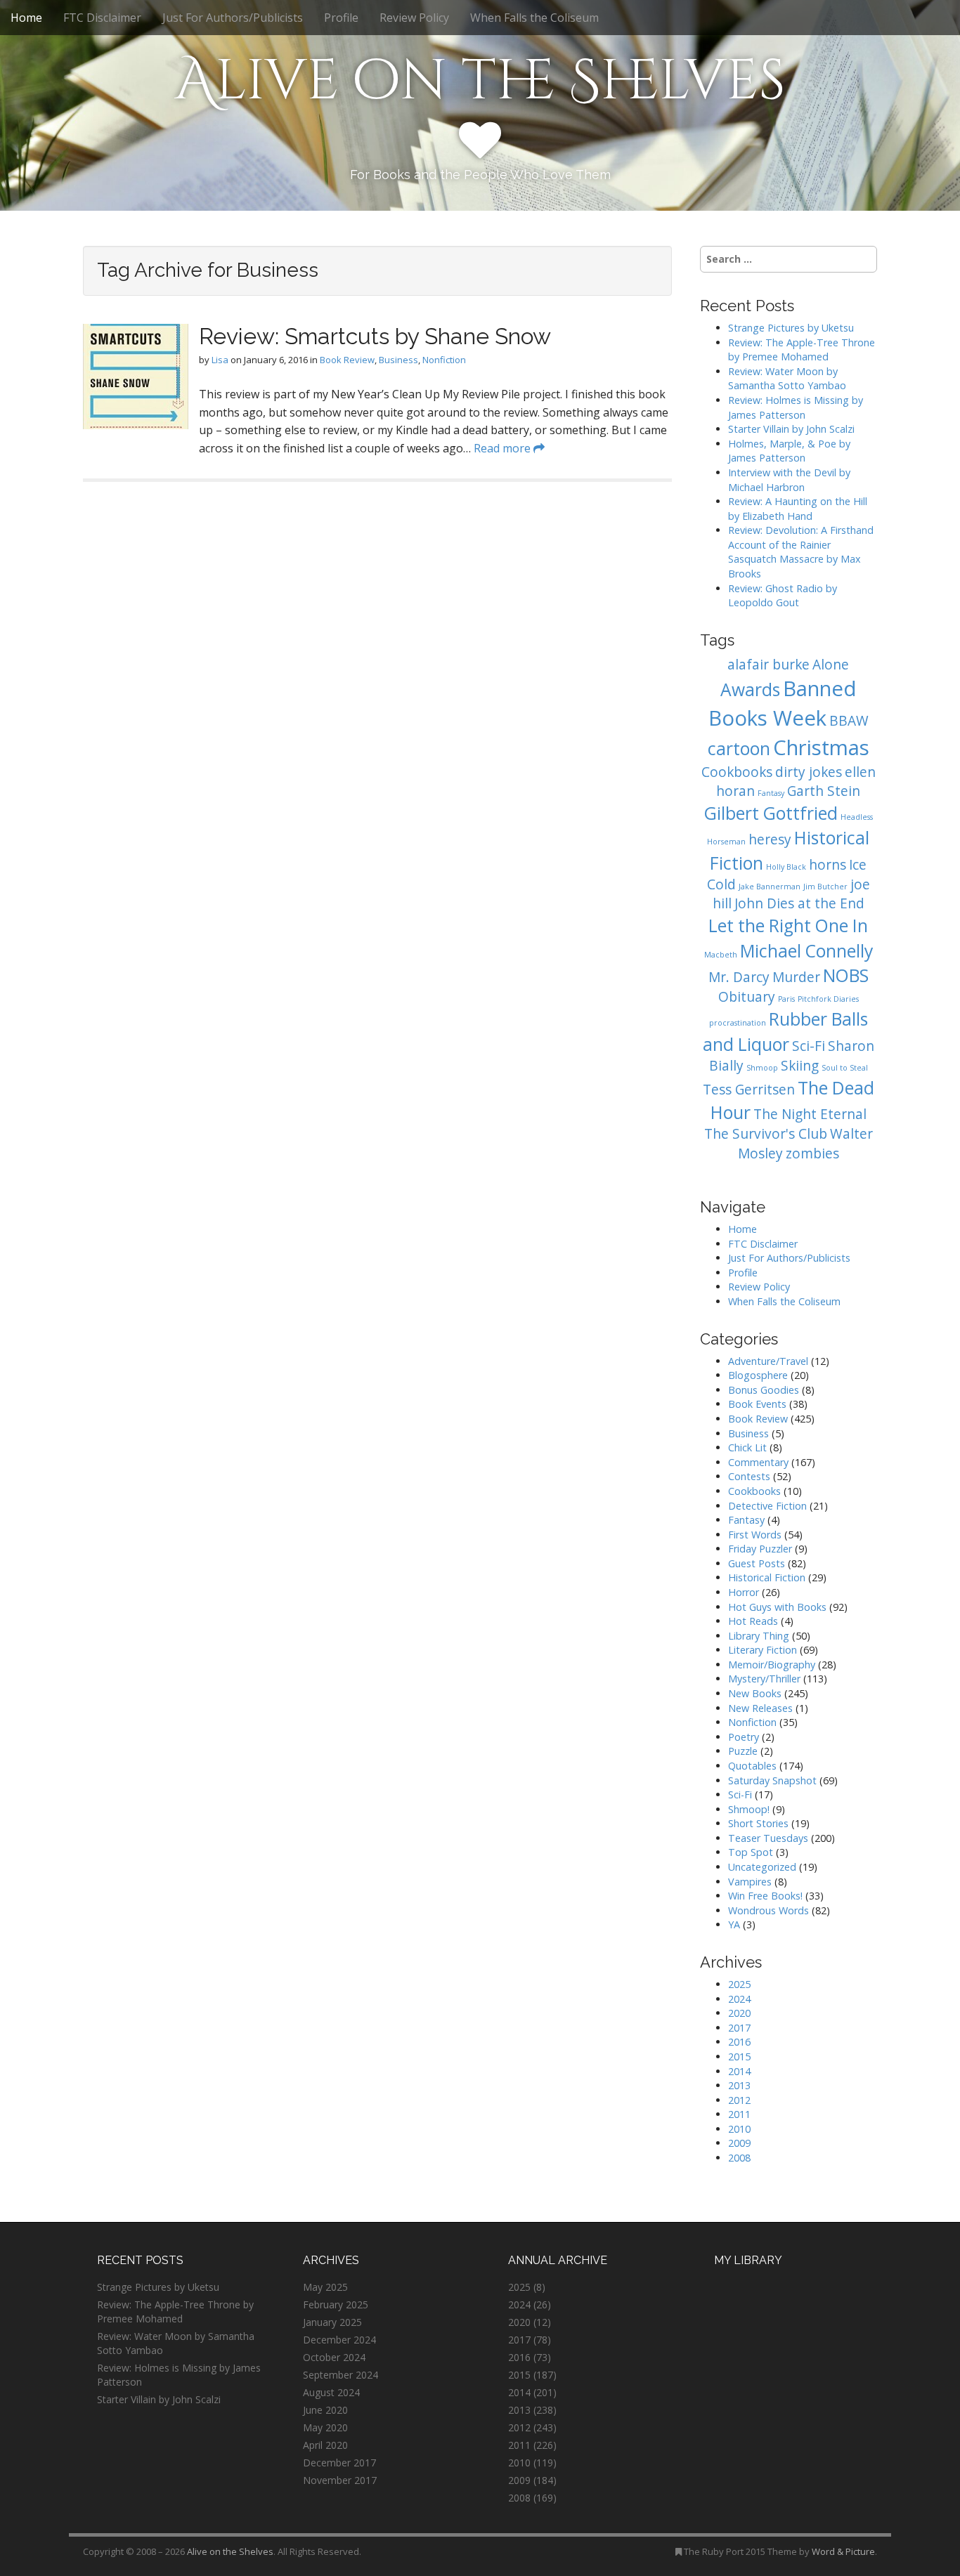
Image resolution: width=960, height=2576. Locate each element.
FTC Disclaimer (102, 18)
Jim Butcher (825, 887)
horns (828, 865)
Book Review (347, 360)
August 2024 (331, 2392)
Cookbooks (737, 772)
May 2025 (325, 2287)
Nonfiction (444, 360)
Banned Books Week (783, 703)
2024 (739, 1999)
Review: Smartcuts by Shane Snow (375, 336)
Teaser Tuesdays (768, 1838)
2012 (739, 2100)
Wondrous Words (768, 1910)
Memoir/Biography (772, 1665)
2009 (739, 2143)
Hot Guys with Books (777, 1607)
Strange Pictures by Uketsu (791, 328)
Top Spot (751, 1852)
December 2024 (339, 2340)
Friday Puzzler (760, 1549)
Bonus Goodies (764, 1390)
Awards (750, 689)
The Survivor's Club (766, 1134)
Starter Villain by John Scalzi (791, 429)
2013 (739, 2085)
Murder (796, 977)
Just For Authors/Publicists (233, 18)
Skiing (800, 1066)
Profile (341, 18)
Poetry (744, 1737)
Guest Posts (757, 1563)
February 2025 (336, 2304)
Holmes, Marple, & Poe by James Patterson (789, 451)
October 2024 (334, 2357)
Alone (831, 665)
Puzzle (743, 1751)
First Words (755, 1535)
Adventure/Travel (768, 1361)
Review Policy (414, 18)
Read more (504, 448)
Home (26, 18)
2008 (739, 2158)
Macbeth (721, 955)
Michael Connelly (806, 951)
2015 (739, 2057)
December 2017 (339, 2463)
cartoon (739, 748)
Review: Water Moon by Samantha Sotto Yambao (789, 379)
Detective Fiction (767, 1506)
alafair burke (768, 665)
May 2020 (325, 2427)
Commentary (758, 1462)
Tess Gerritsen (749, 1090)
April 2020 (325, 2445)
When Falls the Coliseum (534, 18)
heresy (770, 839)
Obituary (747, 997)
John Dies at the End (799, 903)
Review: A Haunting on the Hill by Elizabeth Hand (798, 509)
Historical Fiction (767, 1577)
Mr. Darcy (739, 977)
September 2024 (340, 2375)
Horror (744, 1592)
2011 (739, 2114)
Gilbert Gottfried (771, 813)
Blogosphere (758, 1375)
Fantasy (771, 793)
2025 (739, 1984)
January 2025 (332, 2322)
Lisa (220, 360)
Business (398, 360)
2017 (739, 2028)
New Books (755, 1693)
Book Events (757, 1404)
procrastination (738, 1023)
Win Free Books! (765, 1896)
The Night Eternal (810, 1114)
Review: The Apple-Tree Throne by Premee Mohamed (802, 350)
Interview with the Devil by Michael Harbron (789, 480)
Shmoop (762, 1068)
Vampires (750, 1882)
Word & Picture (843, 2551)
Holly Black (786, 867)
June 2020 (325, 2410)
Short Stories (758, 1823)
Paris (786, 999)
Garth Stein (824, 791)
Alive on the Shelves (480, 81)
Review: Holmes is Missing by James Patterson (796, 407)
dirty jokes (809, 772)
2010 (739, 2129)
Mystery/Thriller (764, 1679)
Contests (749, 1476)
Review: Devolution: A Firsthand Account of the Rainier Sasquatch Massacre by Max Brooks (801, 552)
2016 (739, 2042)
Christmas (821, 747)
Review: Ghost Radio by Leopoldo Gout (783, 596)
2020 (739, 2013)
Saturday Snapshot (772, 1780)
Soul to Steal (845, 1068)
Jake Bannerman (770, 887)
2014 (739, 2071)
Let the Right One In (788, 926)
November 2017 (340, 2480)
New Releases (760, 1708)
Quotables (752, 1766)
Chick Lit (747, 1447)
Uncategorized (762, 1867)
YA (734, 1924)
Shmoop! (749, 1809)
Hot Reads (753, 1621)
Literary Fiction (763, 1650)
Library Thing (759, 1636)
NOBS (846, 975)
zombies (812, 1153)
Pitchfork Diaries (828, 999)
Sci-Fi (809, 1046)
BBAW (849, 721)
